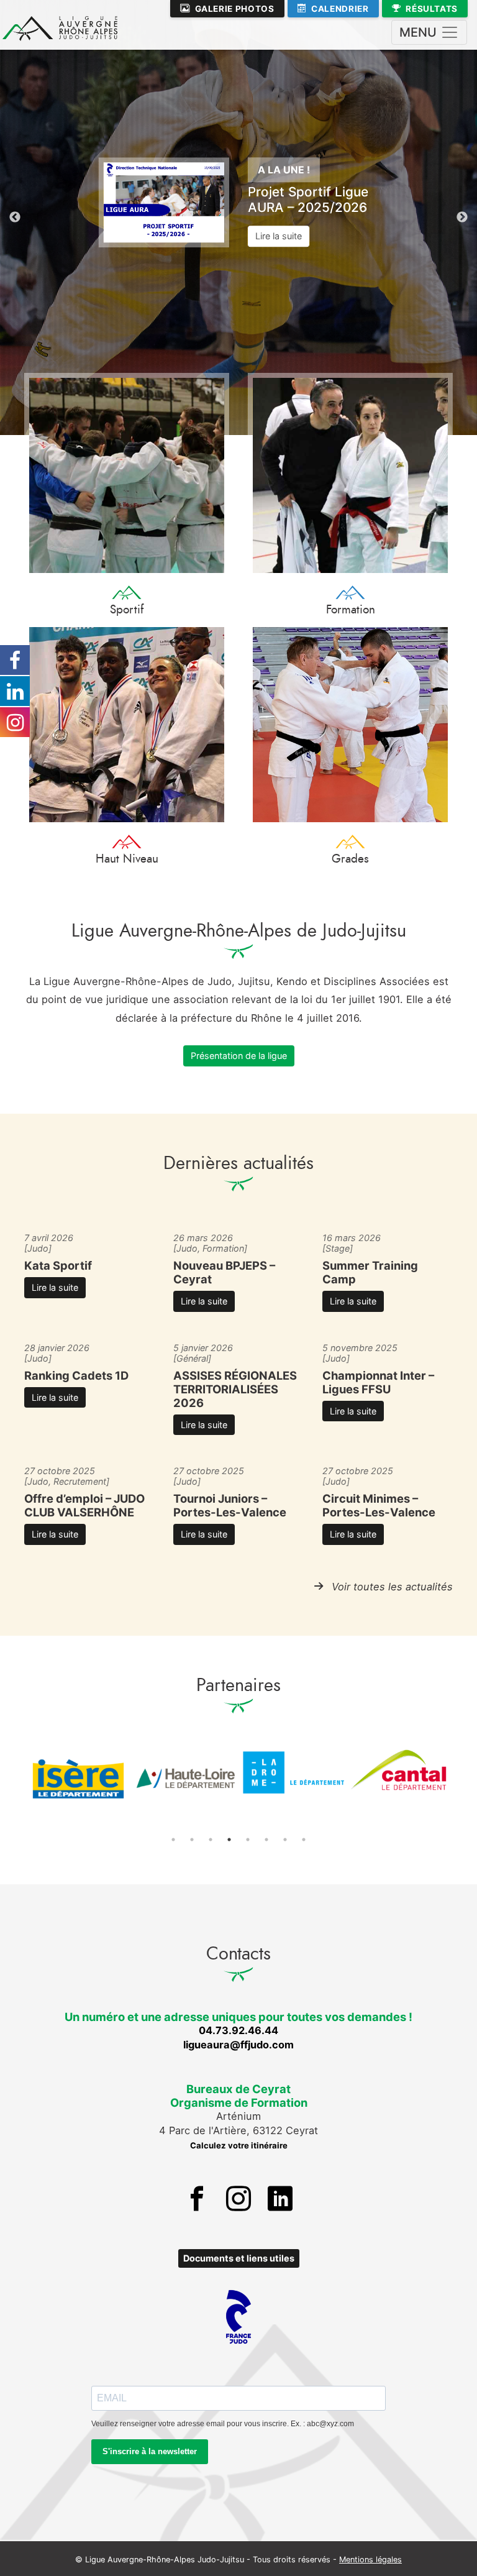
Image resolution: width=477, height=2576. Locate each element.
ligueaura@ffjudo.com (238, 2045)
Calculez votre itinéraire (239, 2145)
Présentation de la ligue (239, 1056)
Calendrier (340, 9)
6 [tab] (266, 1840)
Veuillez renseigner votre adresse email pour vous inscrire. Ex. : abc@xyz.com (223, 2424)
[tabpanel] (78, 1779)
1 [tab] (173, 1840)
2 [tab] (192, 1840)
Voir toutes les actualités (392, 1587)
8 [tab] (304, 1840)
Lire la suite (279, 236)
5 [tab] (248, 1840)
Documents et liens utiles (239, 2258)
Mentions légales (370, 2560)
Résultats (432, 9)
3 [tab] (211, 1840)
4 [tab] (229, 1840)
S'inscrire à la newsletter (150, 2451)
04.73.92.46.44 (238, 2030)
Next (462, 218)
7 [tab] (285, 1840)
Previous (15, 218)
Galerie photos (235, 9)
